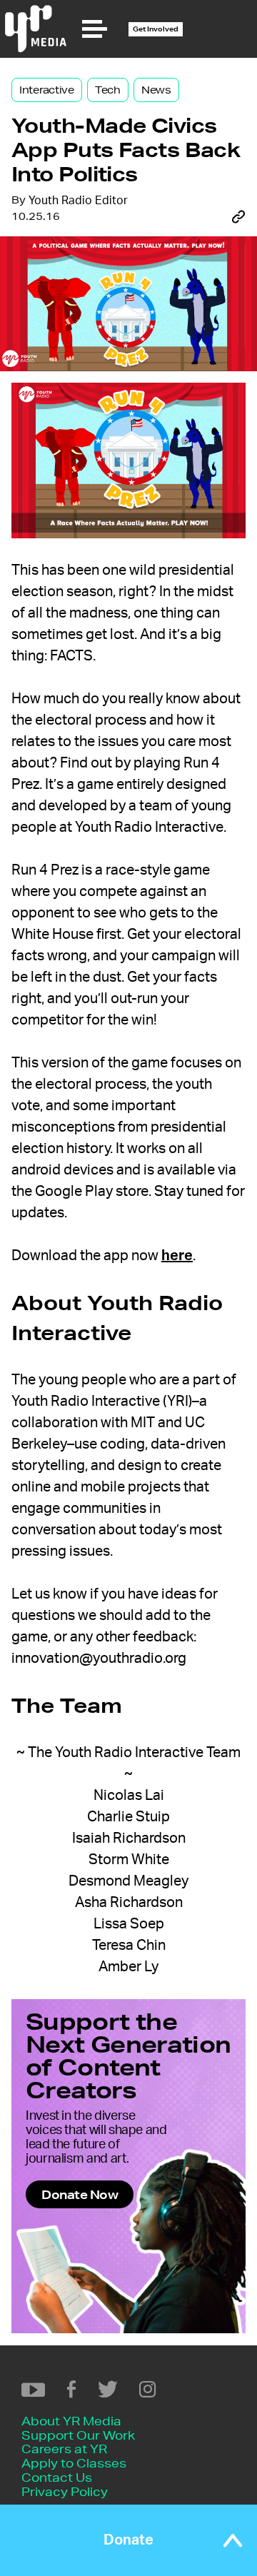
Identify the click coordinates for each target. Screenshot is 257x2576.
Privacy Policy (65, 2491)
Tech (108, 90)
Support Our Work (78, 2435)
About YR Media (71, 2421)
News (156, 90)
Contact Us (57, 2477)
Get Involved (156, 29)
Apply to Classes (74, 2463)
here (177, 1256)
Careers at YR (64, 2449)
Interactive (47, 90)
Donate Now (80, 2194)
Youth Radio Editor (78, 201)
